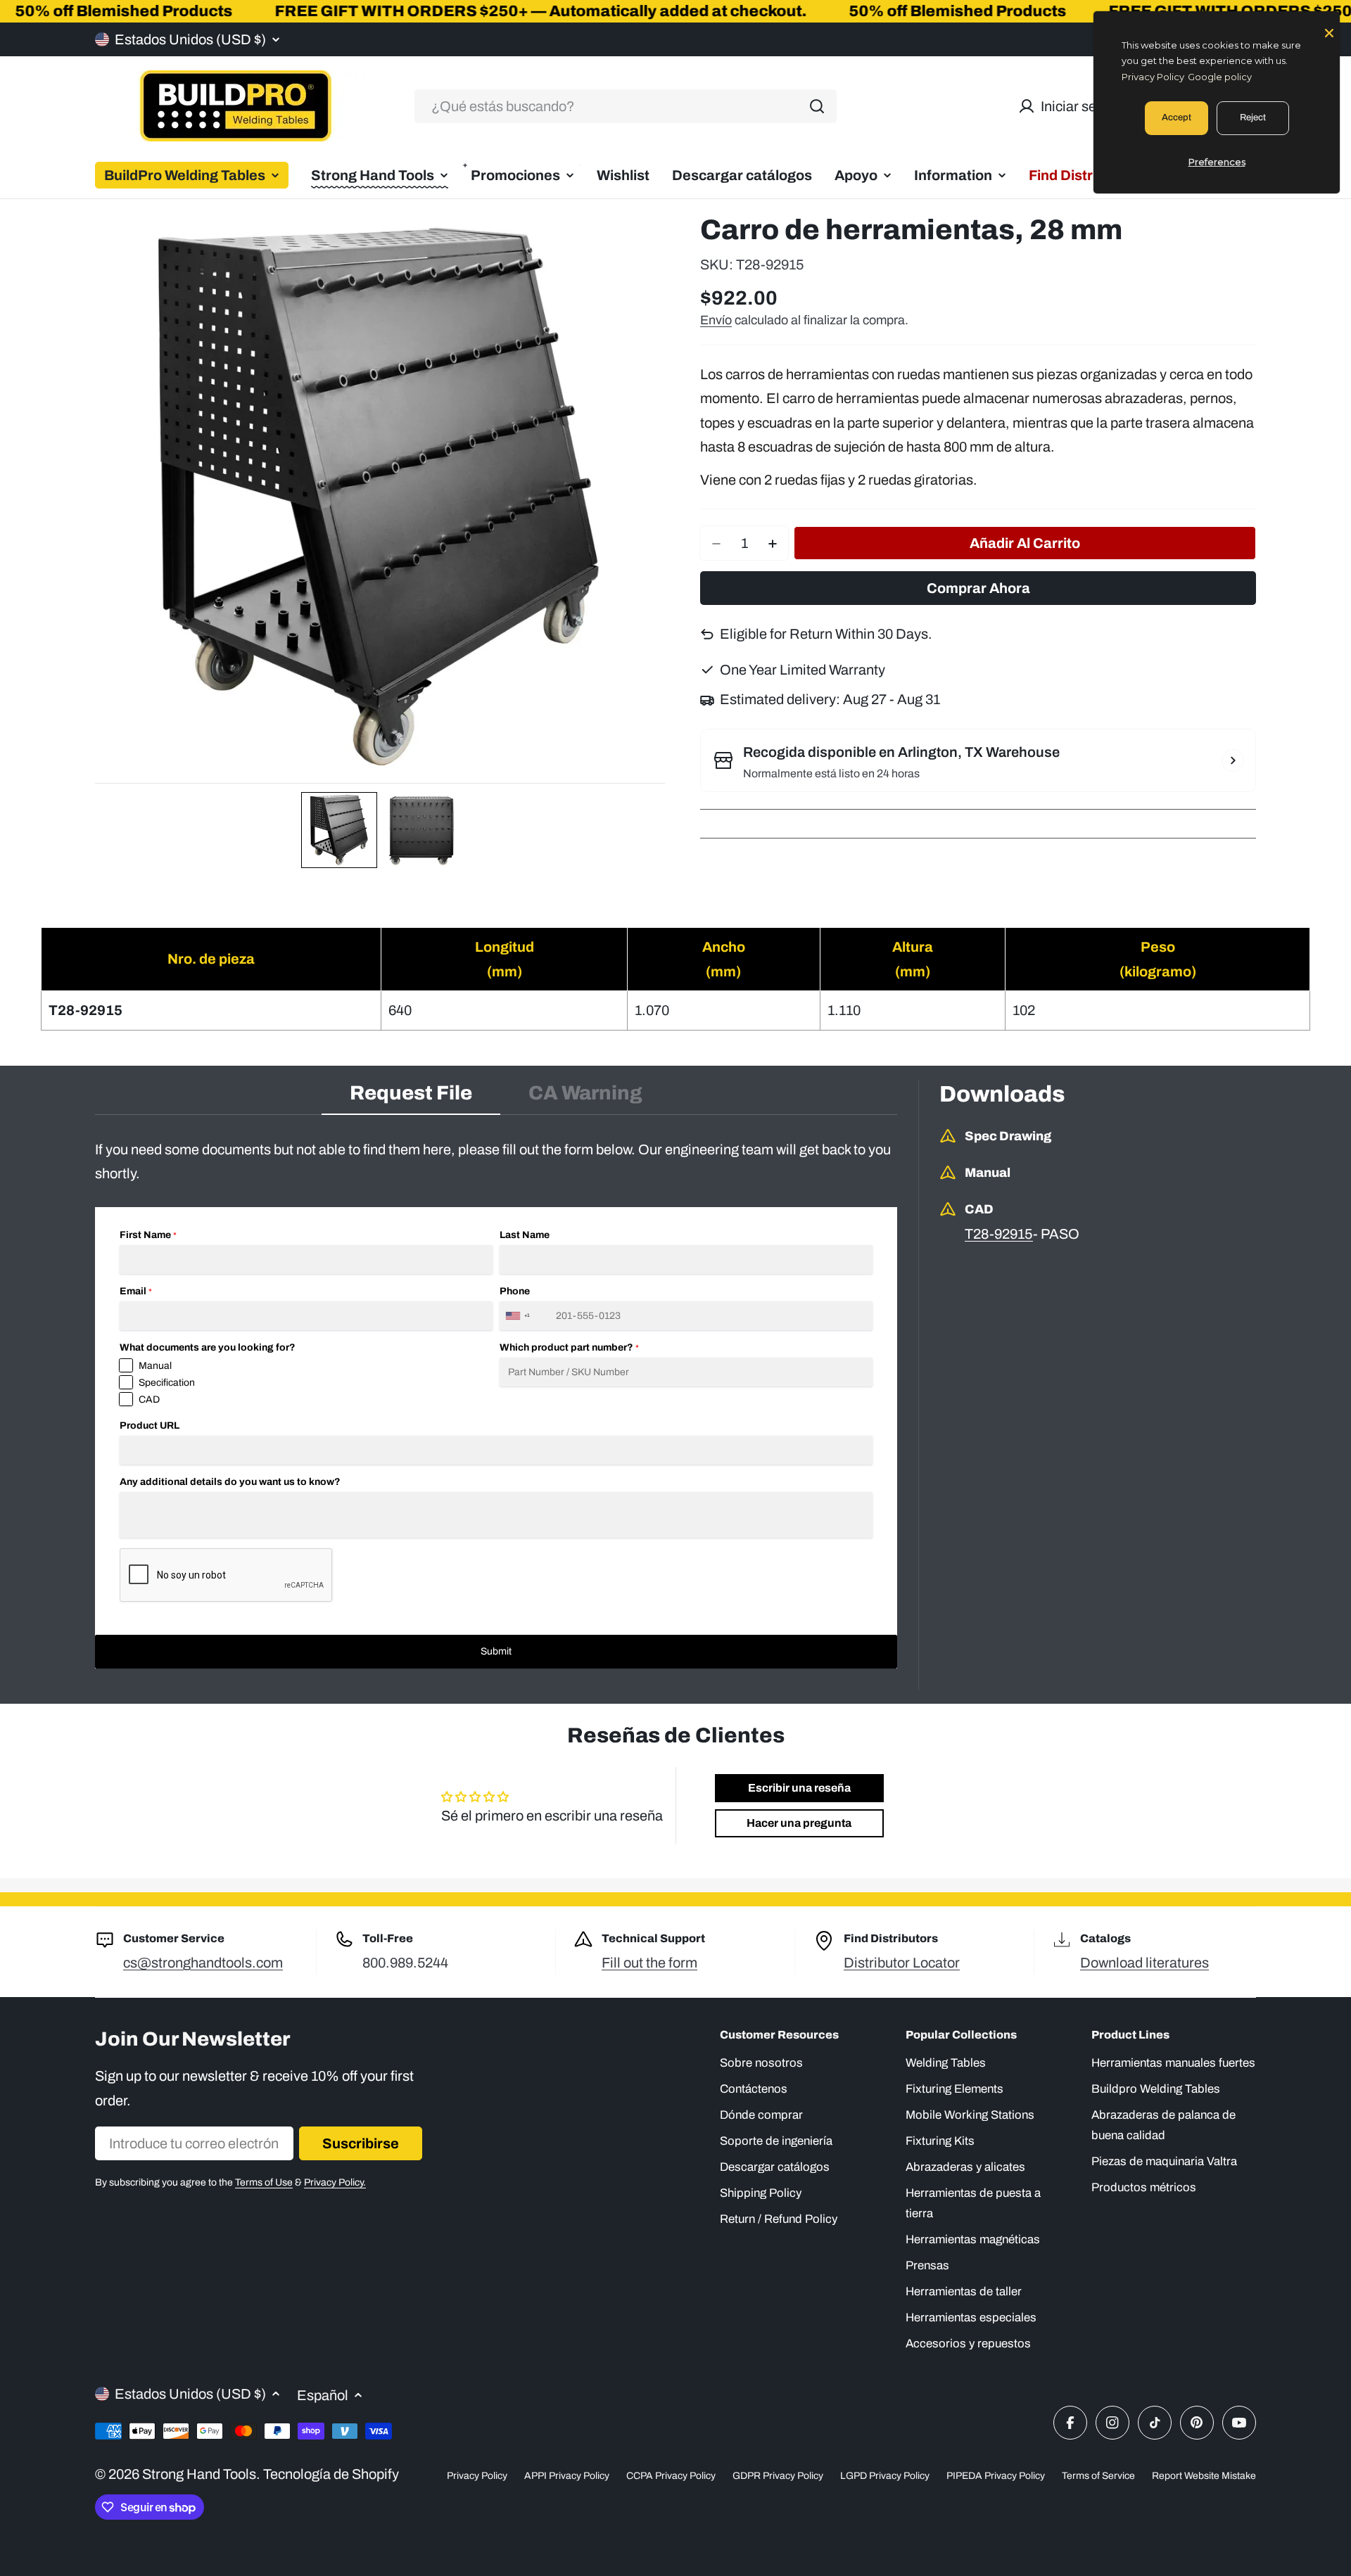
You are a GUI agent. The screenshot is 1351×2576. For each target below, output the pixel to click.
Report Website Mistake (1204, 2476)
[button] (339, 830)
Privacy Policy (477, 2476)
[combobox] (626, 106)
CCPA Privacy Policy (671, 2476)
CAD (149, 1399)
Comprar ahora (978, 589)
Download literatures (1144, 1963)
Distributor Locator (902, 1963)
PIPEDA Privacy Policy (996, 2476)
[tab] (411, 1097)
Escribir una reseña (799, 1788)
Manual (155, 1366)
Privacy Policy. (335, 2182)
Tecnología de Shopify (331, 2474)
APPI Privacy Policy (567, 2476)
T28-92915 (999, 1234)
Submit (496, 1651)
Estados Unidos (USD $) (190, 39)
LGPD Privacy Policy (885, 2476)
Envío (716, 320)
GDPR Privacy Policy (778, 2476)
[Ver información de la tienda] (1233, 760)
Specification (167, 1383)
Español (323, 2395)
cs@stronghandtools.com (203, 1963)
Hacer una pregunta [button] (799, 1823)
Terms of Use (264, 2182)
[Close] (1329, 32)
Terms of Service (1098, 2476)
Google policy (1220, 77)
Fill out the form (649, 1963)
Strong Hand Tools (199, 2474)
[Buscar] (817, 106)
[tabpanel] (496, 1403)
